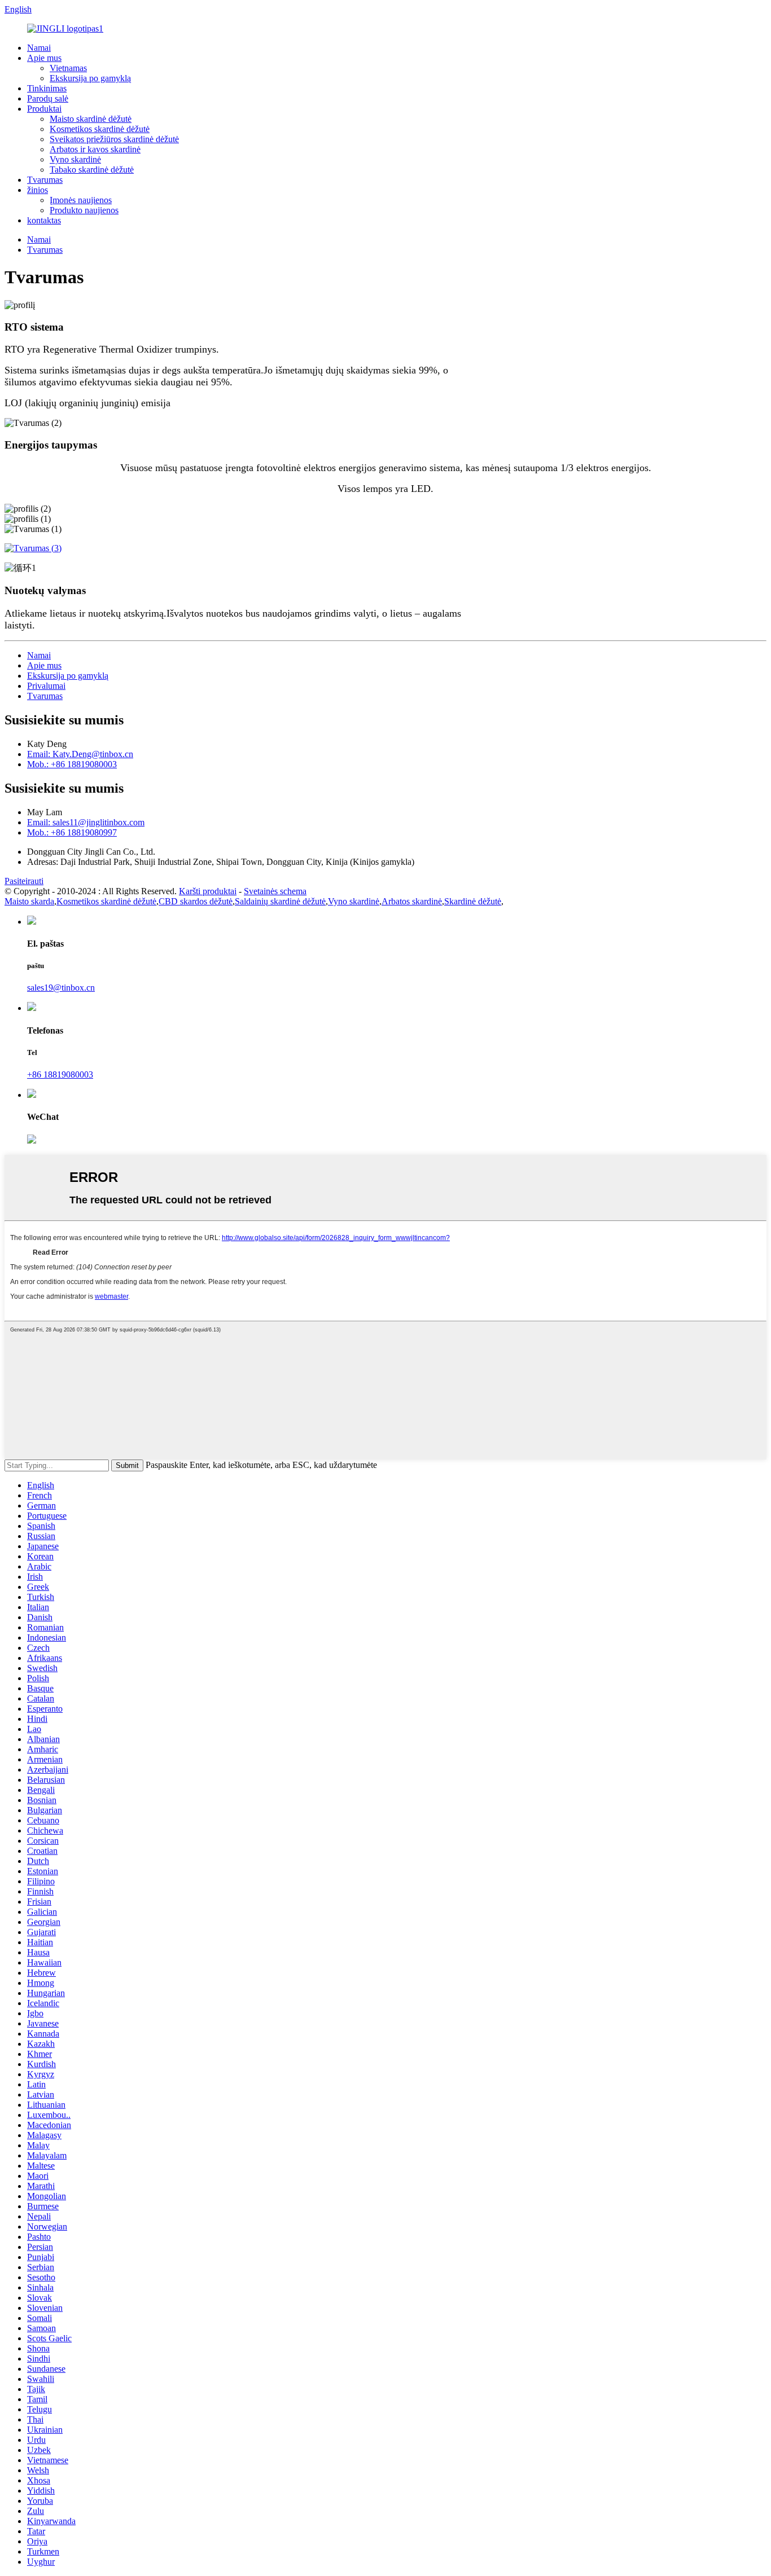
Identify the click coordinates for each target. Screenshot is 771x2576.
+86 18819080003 (60, 1074)
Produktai (44, 109)
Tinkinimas (47, 88)
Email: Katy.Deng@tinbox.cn (80, 754)
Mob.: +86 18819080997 (72, 832)
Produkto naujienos (84, 210)
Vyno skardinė (75, 159)
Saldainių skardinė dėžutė (280, 901)
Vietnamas (68, 68)
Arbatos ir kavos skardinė (95, 149)
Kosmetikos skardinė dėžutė (100, 129)
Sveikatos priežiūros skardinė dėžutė (114, 139)
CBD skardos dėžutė (196, 901)
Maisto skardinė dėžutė (91, 119)
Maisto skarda (29, 901)
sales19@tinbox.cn (61, 988)
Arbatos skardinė (412, 901)
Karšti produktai (208, 891)
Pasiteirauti (24, 881)
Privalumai (46, 686)
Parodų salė (48, 98)
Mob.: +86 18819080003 (72, 764)
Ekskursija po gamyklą (90, 78)
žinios (38, 190)
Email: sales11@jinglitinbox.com (86, 822)
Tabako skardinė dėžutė (92, 170)
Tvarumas (45, 180)
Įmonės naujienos (81, 200)
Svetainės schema (275, 891)
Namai (39, 48)
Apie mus (44, 58)
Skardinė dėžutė (473, 901)
